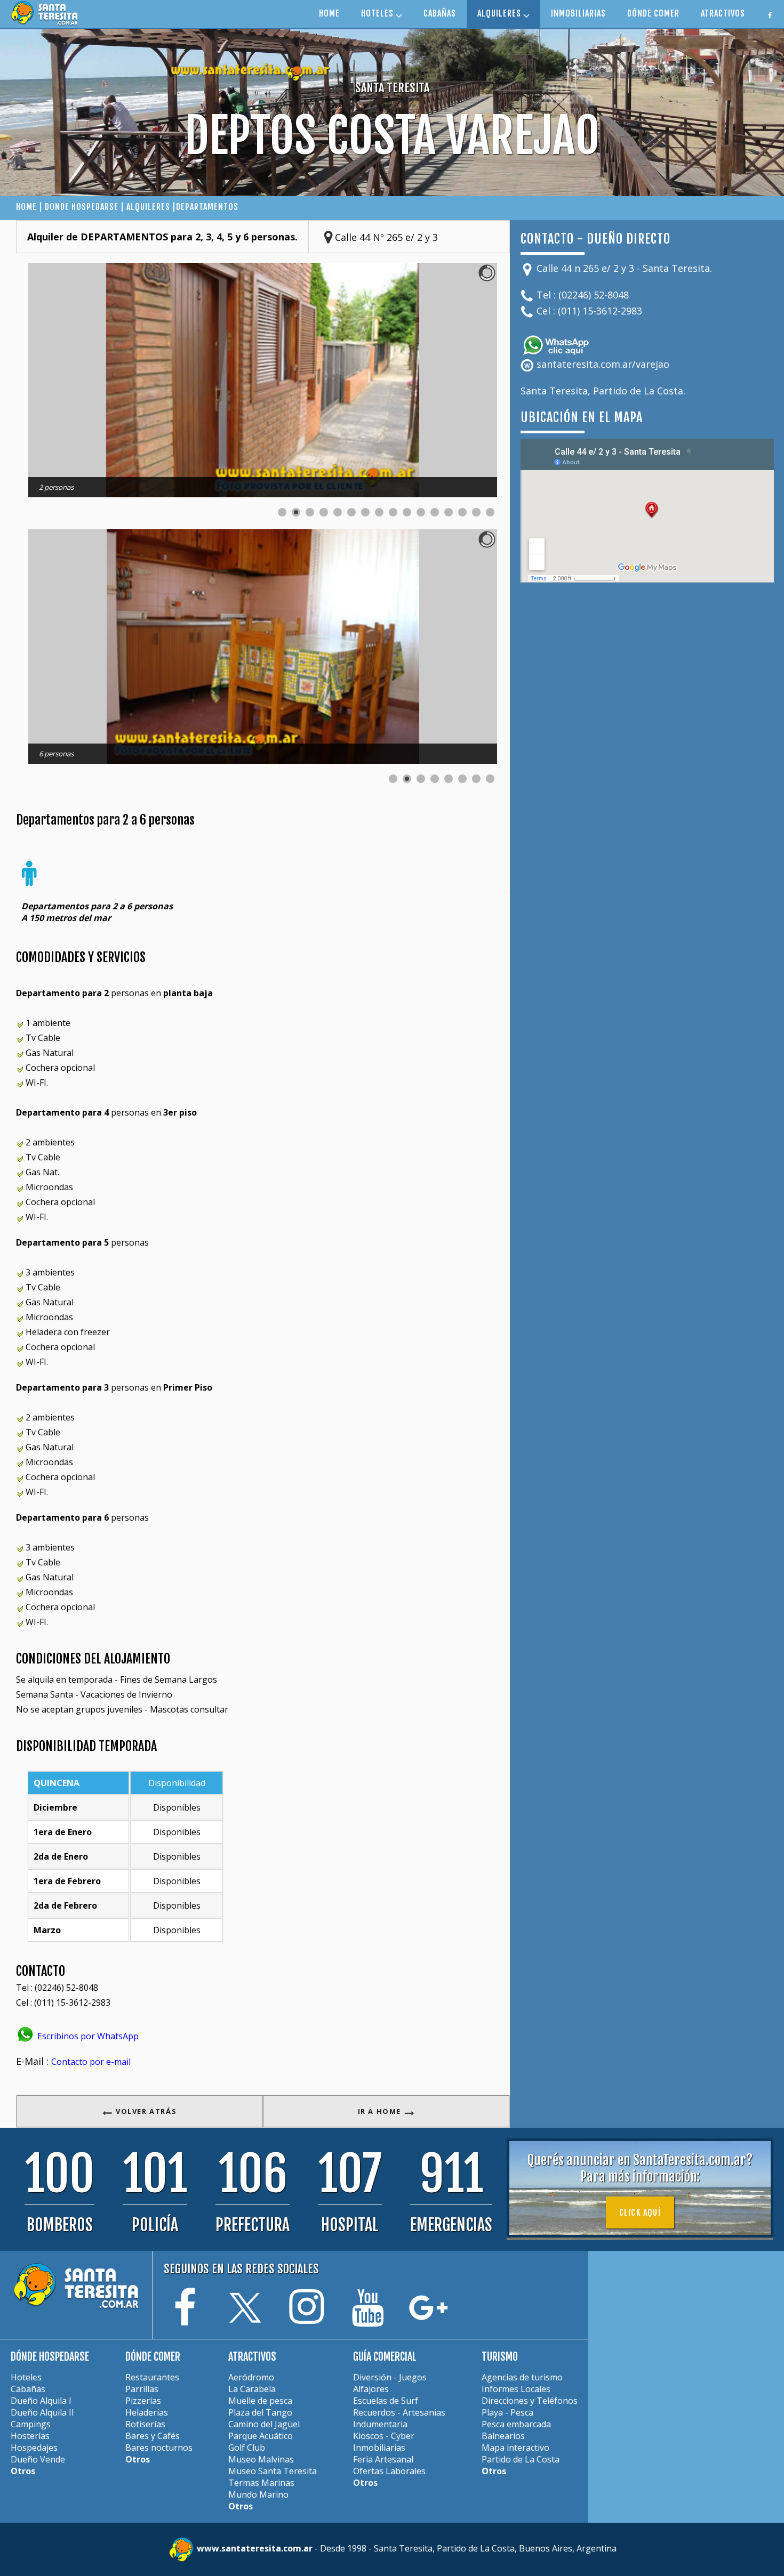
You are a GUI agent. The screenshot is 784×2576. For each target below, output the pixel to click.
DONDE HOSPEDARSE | (86, 207)
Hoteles (26, 2377)
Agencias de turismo (522, 2377)
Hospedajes (34, 2448)
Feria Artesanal (383, 2459)
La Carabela (252, 2389)
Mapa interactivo (515, 2448)
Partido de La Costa (521, 2459)
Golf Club (247, 2448)
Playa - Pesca (507, 2412)
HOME (329, 13)
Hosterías (30, 2436)
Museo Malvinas (261, 2459)
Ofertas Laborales (389, 2471)
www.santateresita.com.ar (256, 2548)
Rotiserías (145, 2424)
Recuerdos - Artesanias (399, 2412)
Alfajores (371, 2389)
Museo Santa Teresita (273, 2471)
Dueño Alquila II (42, 2412)
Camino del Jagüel (264, 2424)
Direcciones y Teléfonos (530, 2401)
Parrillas (142, 2389)
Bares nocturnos (159, 2448)
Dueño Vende (38, 2459)
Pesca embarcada (516, 2424)
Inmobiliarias (379, 2448)
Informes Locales (516, 2389)
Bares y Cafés (153, 2436)
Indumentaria (380, 2424)
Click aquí (640, 2212)
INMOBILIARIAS (578, 13)
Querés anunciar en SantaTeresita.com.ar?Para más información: (640, 2168)
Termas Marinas (261, 2483)
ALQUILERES (500, 13)
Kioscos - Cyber (384, 2436)
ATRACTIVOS (723, 13)
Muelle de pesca (260, 2401)
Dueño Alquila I (41, 2401)
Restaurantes (152, 2377)
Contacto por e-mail (91, 2062)
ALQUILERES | (151, 207)
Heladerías (147, 2412)
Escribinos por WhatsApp (87, 2036)
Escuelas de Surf (386, 2401)
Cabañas (28, 2389)
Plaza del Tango (260, 2412)
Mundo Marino (258, 2494)
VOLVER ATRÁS (145, 2111)
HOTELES (378, 13)
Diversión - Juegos (390, 2377)
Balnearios (503, 2436)
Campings (31, 2424)
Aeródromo (251, 2377)
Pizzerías (143, 2401)
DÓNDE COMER (653, 13)
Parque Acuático (261, 2436)
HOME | (30, 207)
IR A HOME (381, 2111)
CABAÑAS (440, 13)
